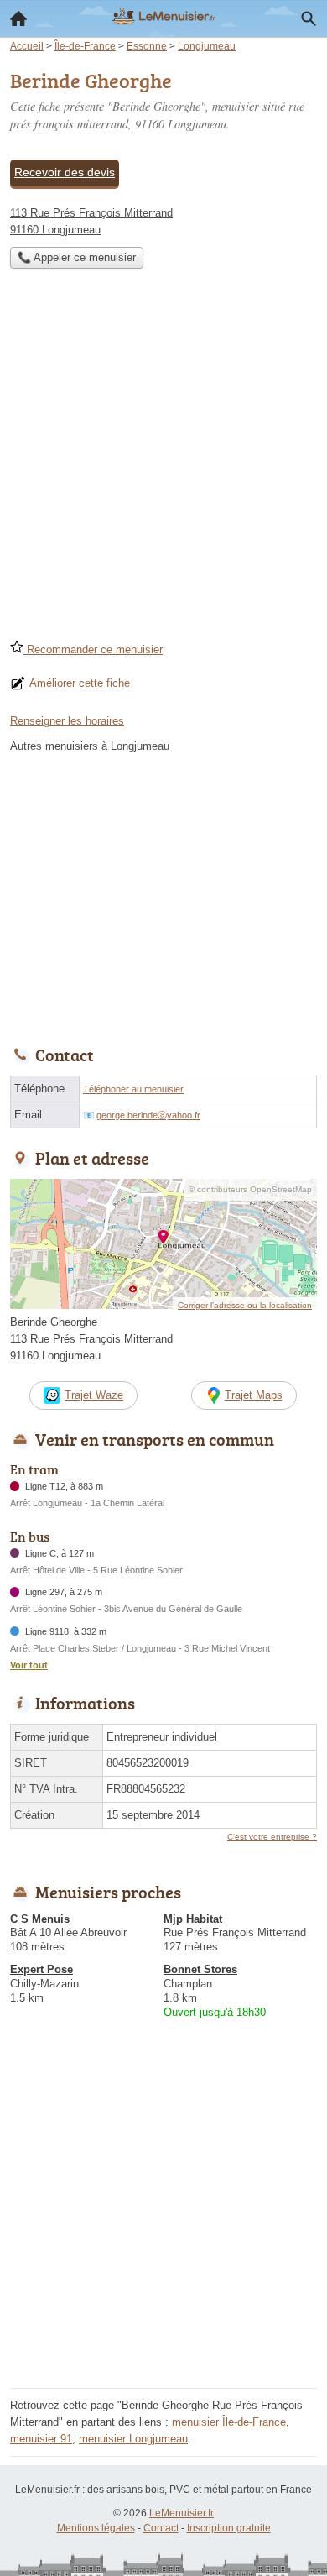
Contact (161, 2528)
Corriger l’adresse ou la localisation (245, 1305)
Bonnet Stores (200, 1969)
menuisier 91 (41, 2439)
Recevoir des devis (65, 172)
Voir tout (29, 1665)
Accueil (18, 18)
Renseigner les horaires (67, 721)
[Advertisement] (163, 459)
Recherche (309, 18)
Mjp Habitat (193, 1919)
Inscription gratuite (229, 2528)
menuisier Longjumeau (133, 2439)
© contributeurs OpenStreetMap (250, 1189)
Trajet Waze (94, 1395)
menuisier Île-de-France (229, 2422)
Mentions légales (96, 2528)
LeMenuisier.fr (182, 2513)
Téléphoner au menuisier (133, 1089)
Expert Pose (42, 1969)
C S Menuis (40, 1919)
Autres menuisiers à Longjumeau (90, 746)
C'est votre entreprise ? (272, 1837)
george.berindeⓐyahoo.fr (148, 1115)
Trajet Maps (254, 1395)
